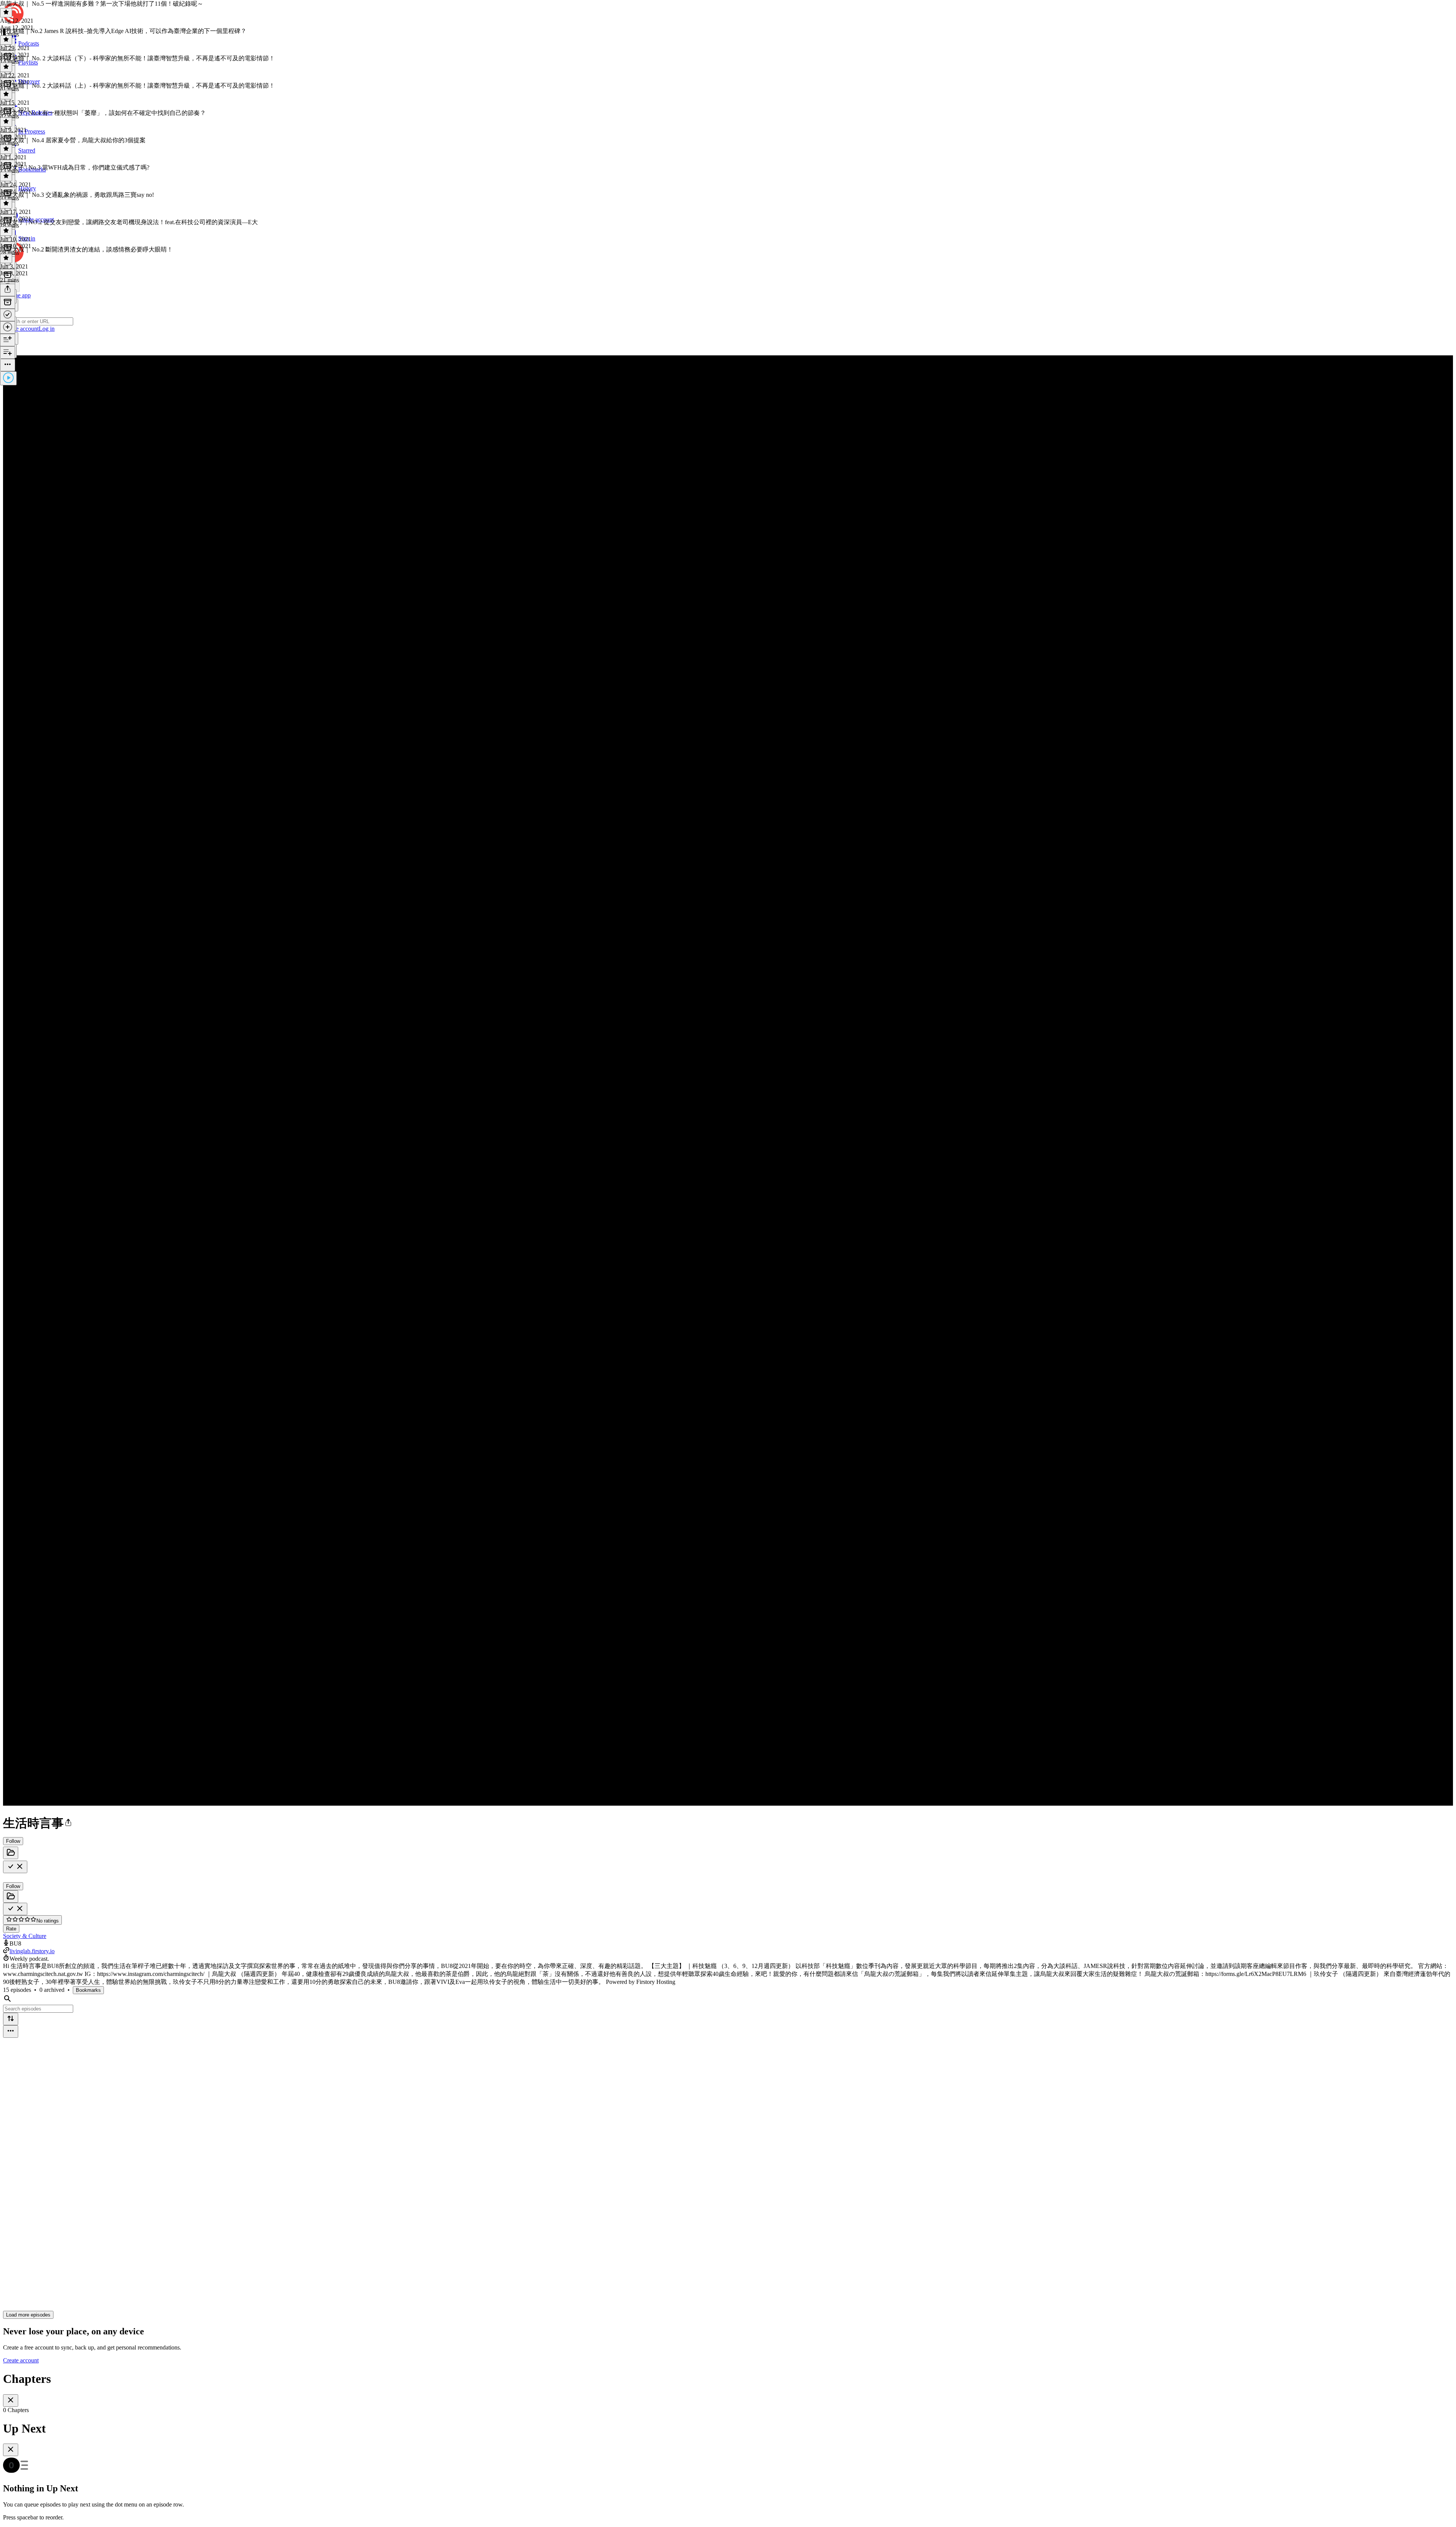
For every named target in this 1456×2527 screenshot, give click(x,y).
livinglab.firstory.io (32, 1951)
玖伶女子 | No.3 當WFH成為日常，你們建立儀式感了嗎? (75, 167)
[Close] (11, 2401)
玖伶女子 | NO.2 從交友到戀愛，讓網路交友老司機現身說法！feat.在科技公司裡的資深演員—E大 (129, 222)
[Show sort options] (11, 2019)
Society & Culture (25, 1936)
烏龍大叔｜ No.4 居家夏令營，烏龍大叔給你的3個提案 (73, 140)
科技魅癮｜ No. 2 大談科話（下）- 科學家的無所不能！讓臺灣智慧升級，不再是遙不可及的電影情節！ (137, 58)
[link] (728, 316)
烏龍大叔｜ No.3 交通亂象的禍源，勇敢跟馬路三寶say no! (77, 195)
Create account (21, 2360)
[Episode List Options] (11, 2031)
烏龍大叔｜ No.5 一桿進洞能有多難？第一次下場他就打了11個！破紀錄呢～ (102, 4)
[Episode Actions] (8, 365)
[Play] (8, 378)
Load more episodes (28, 2315)
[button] (68, 1823)
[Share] (8, 290)
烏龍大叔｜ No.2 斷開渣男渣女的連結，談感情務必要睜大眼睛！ (86, 249)
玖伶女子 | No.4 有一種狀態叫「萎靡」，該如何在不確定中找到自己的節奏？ (103, 113)
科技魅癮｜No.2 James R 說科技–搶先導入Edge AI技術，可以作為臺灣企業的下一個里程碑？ (123, 31)
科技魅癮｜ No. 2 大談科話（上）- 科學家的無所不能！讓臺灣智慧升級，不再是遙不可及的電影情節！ (137, 86)
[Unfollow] (15, 1867)
